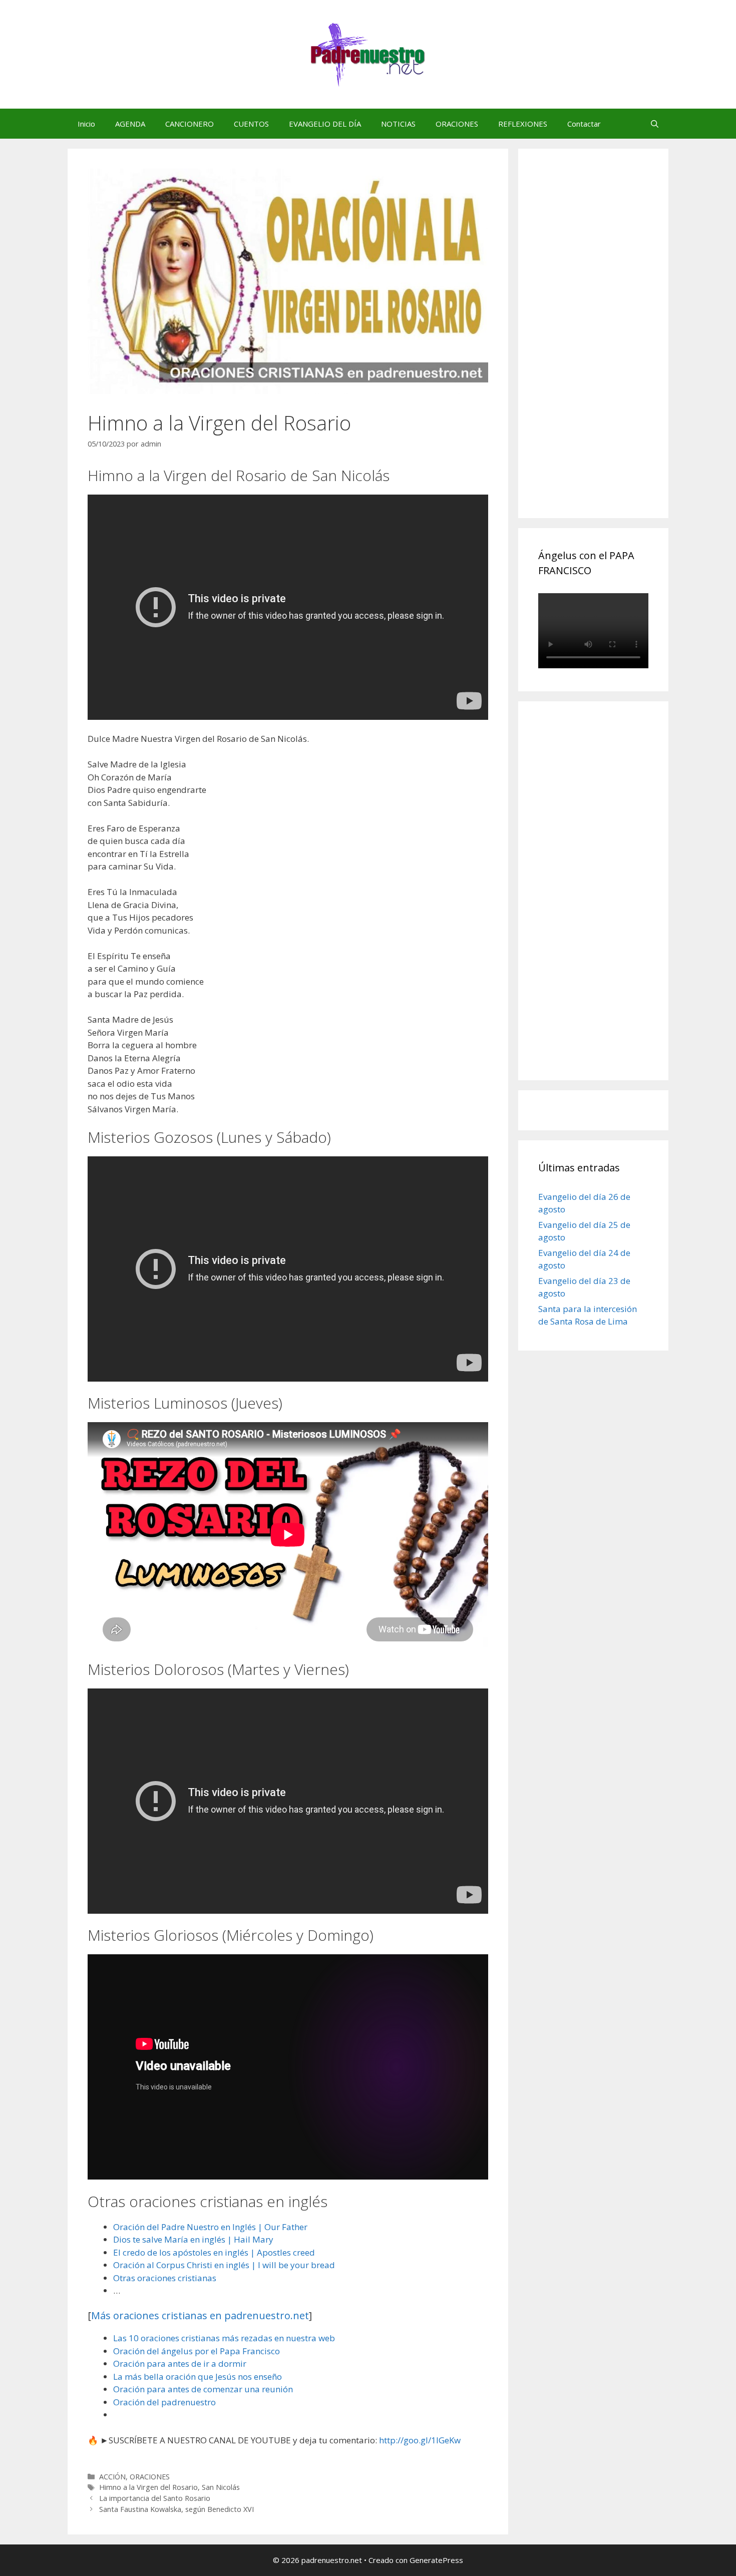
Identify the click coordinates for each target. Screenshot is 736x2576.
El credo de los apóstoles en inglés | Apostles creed (214, 2252)
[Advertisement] (613, 344)
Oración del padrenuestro (164, 2402)
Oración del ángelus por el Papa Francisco (197, 2351)
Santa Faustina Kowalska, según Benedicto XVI (176, 2509)
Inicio (86, 124)
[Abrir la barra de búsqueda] (655, 124)
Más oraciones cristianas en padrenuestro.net (200, 2315)
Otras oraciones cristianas (165, 2278)
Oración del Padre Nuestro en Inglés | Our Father (210, 2227)
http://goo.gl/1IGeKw (420, 2440)
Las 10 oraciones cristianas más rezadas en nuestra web (224, 2338)
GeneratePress (436, 2560)
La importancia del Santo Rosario (155, 2498)
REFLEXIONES (523, 124)
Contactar (584, 124)
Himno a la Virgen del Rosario (148, 2487)
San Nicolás (221, 2487)
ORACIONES (457, 124)
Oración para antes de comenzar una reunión (203, 2389)
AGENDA (130, 124)
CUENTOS (251, 124)
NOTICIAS (398, 124)
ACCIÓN (112, 2477)
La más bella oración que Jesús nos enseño (198, 2377)
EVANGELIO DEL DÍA (325, 124)
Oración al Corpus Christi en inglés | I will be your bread (224, 2265)
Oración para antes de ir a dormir (180, 2364)
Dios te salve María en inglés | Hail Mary (193, 2239)
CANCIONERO (190, 124)
